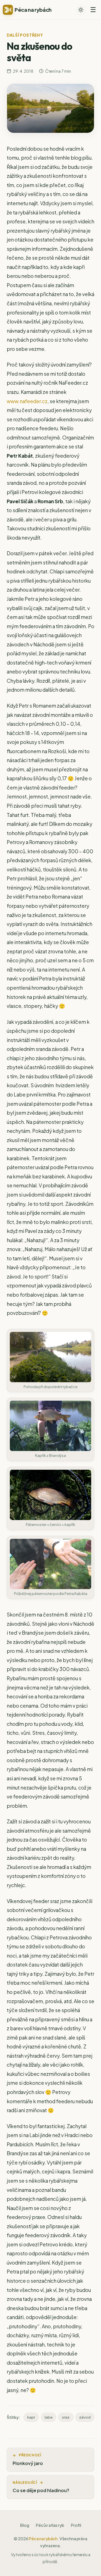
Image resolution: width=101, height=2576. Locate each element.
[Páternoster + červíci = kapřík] (50, 1495)
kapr (31, 2417)
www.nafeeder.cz (27, 401)
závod (85, 2417)
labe (49, 2417)
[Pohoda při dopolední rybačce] (50, 1357)
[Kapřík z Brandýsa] (50, 1426)
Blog (25, 2525)
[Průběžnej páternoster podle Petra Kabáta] (50, 1564)
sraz (66, 2417)
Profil (76, 2525)
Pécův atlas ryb (50, 2525)
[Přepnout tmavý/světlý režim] (81, 10)
